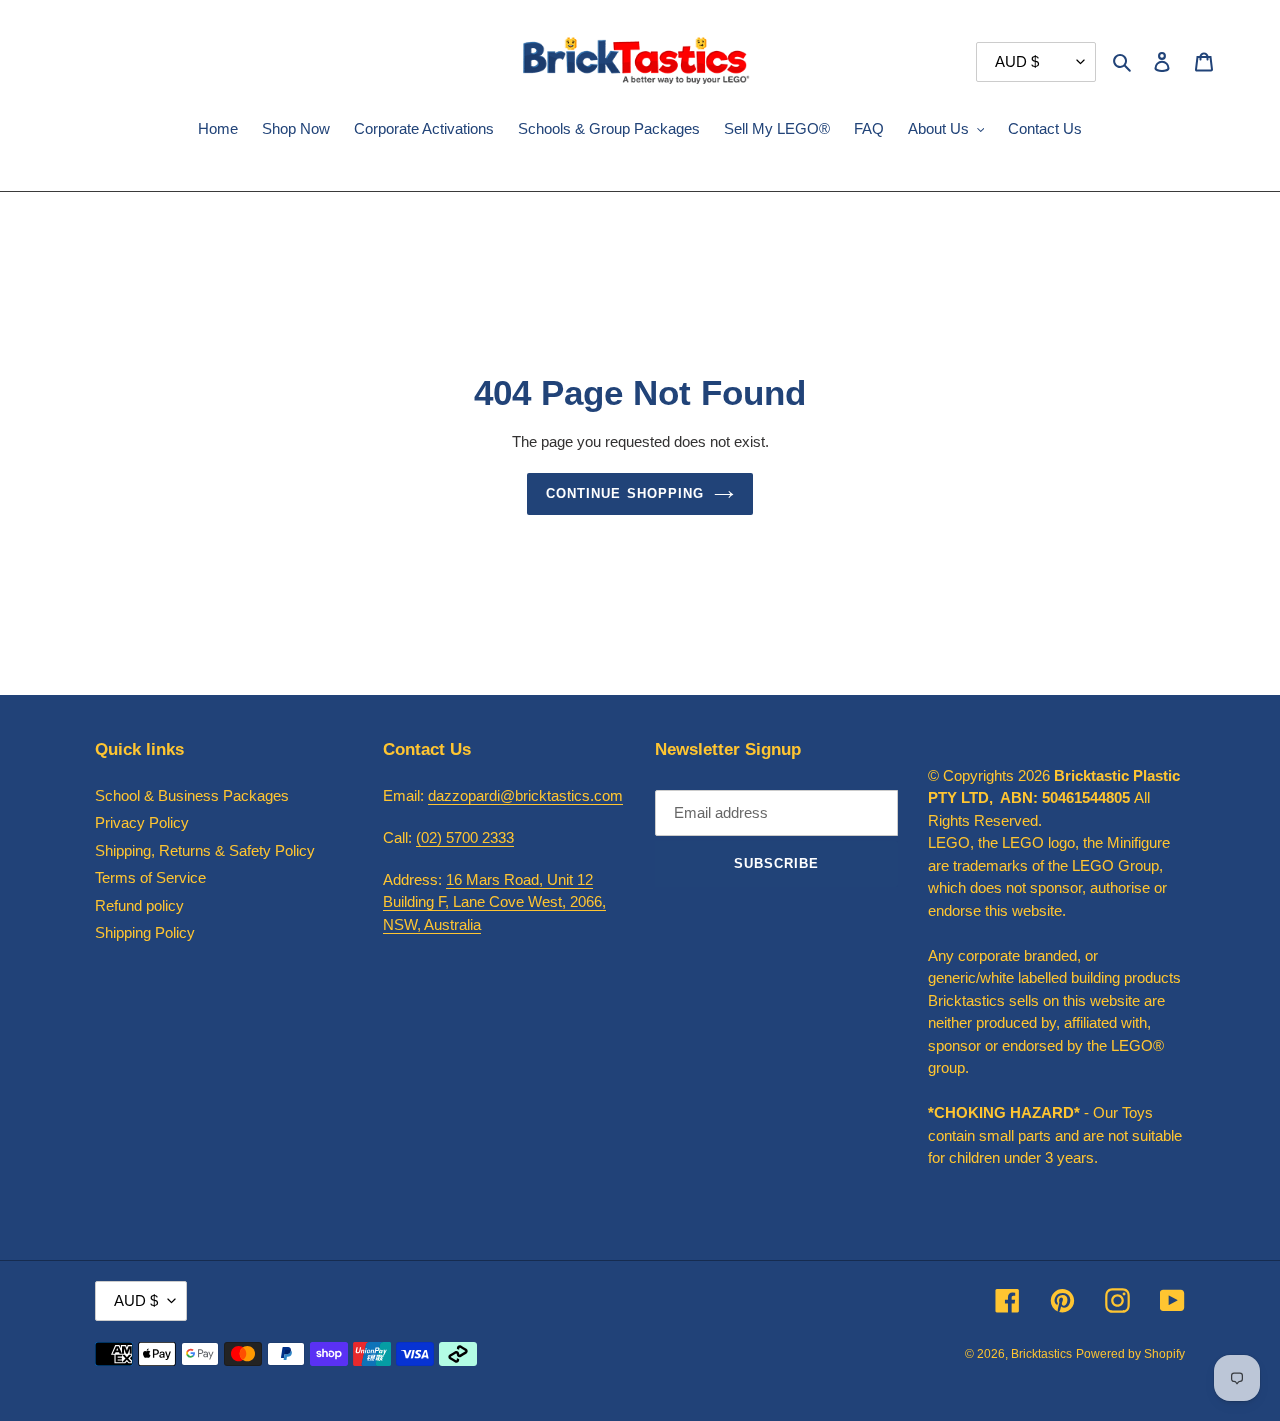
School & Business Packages (192, 795)
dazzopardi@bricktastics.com (525, 795)
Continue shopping (625, 493)
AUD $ (136, 1300)
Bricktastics (1041, 1354)
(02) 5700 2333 (465, 837)
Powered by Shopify (1130, 1354)
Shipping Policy (145, 932)
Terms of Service (150, 877)
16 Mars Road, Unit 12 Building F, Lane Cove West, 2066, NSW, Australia (494, 902)
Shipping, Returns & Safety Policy (205, 850)
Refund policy (139, 905)
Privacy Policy (142, 822)
